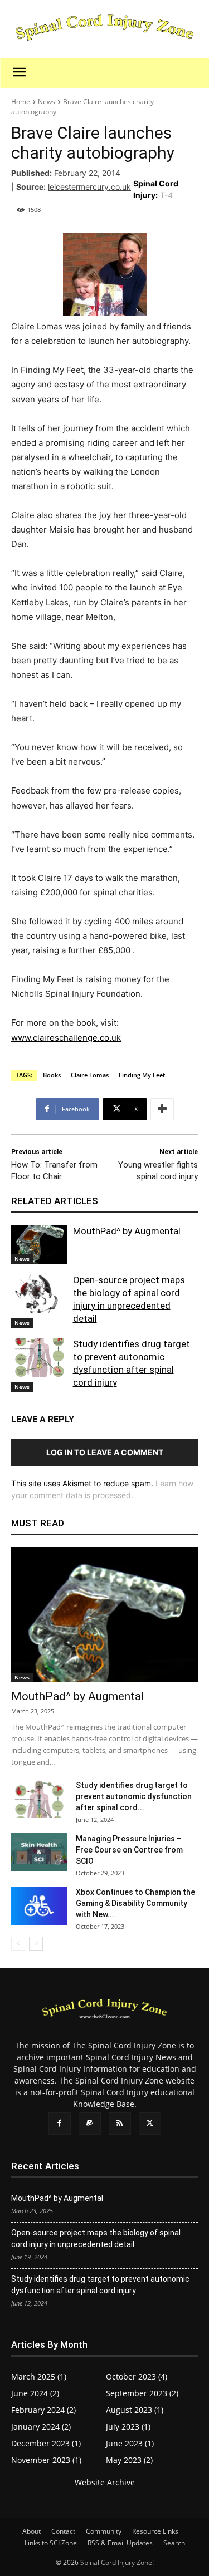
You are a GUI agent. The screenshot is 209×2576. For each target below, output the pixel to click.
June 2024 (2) (35, 2393)
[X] (150, 2124)
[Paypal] (90, 2124)
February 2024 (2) (43, 2410)
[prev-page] (18, 1944)
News (47, 102)
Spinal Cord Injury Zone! (117, 2562)
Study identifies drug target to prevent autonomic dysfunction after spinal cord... (134, 1796)
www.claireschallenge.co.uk (66, 1038)
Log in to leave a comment (105, 1452)
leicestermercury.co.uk (89, 187)
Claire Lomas (90, 1075)
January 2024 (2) (41, 2427)
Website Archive (105, 2482)
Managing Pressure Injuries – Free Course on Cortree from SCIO (129, 1850)
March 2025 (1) (39, 2376)
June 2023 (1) (130, 2443)
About (31, 2531)
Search (174, 2543)
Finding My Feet (142, 1075)
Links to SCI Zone (51, 2543)
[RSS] (120, 2124)
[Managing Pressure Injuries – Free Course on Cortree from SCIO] (39, 1852)
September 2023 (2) (142, 2393)
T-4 (166, 195)
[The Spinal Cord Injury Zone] (104, 29)
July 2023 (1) (128, 2427)
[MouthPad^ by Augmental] (39, 1244)
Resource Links (155, 2531)
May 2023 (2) (129, 2460)
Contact (63, 2531)
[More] (162, 1109)
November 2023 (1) (46, 2460)
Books (52, 1075)
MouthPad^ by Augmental (127, 1231)
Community (104, 2531)
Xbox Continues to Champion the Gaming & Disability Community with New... (135, 1903)
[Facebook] (60, 2124)
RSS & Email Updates (120, 2543)
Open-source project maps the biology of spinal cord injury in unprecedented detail (96, 2238)
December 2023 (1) (46, 2443)
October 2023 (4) (137, 2376)
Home (21, 102)
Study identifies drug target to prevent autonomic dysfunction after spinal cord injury (100, 2285)
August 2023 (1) (135, 2410)
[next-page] (36, 1944)
